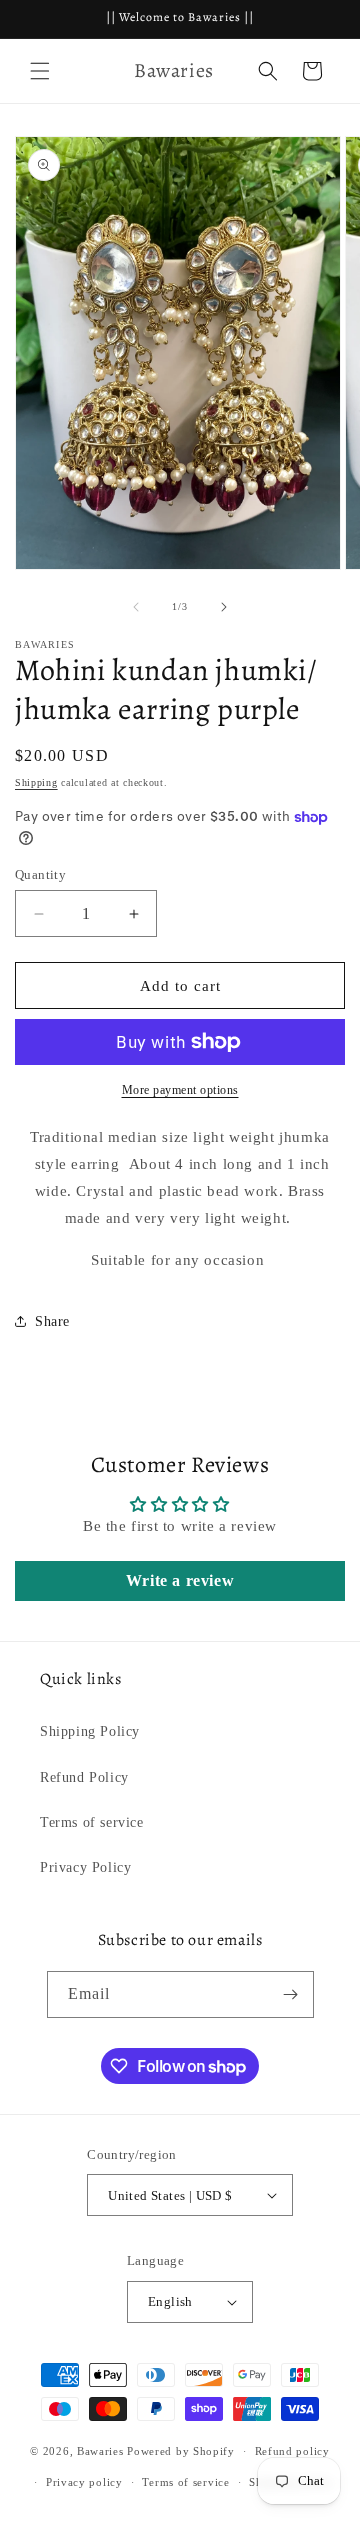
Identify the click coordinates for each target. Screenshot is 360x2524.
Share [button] (52, 1321)
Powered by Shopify (181, 2451)
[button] (40, 71)
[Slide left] (136, 607)
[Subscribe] (291, 1994)
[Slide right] (224, 607)
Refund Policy (84, 1777)
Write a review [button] (180, 1580)
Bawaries (100, 2451)
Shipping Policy (90, 1731)
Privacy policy (84, 2482)
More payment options (180, 1090)
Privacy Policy (85, 1867)
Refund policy (292, 2451)
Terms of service (92, 1822)
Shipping (36, 782)
